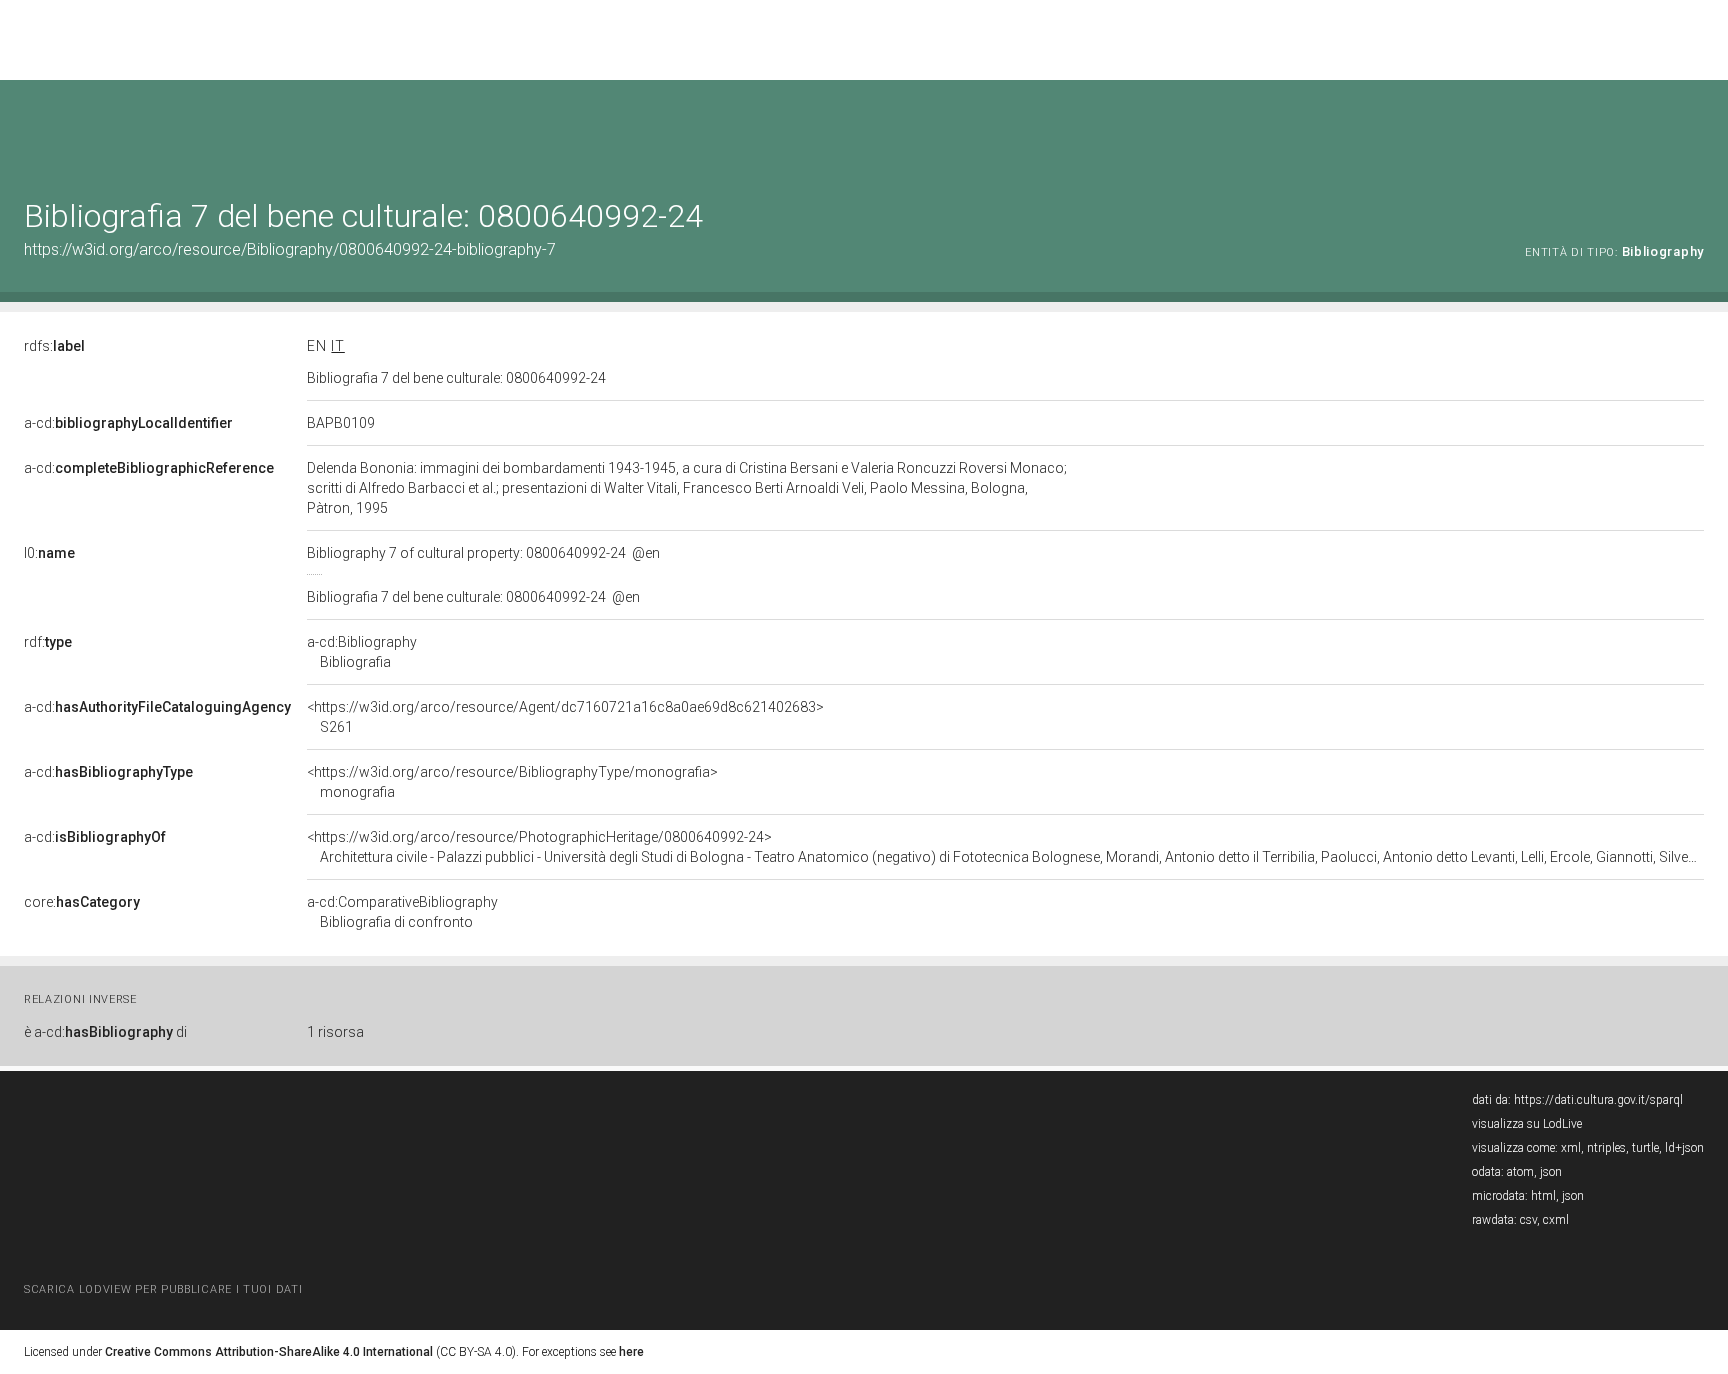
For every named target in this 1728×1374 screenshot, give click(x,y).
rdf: (48, 642)
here (631, 1352)
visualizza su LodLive (1527, 1124)
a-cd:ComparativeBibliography (402, 912)
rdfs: (54, 346)
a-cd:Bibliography (362, 652)
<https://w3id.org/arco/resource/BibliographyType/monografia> (512, 782)
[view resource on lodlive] (1694, 129)
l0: (49, 553)
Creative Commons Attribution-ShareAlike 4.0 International (269, 1352)
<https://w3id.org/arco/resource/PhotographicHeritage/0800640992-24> (1005, 847)
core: (82, 902)
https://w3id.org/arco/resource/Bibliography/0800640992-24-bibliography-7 (290, 249)
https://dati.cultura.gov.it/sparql (1598, 1100)
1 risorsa (335, 1032)
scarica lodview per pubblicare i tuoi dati (163, 1289)
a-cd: (128, 423)
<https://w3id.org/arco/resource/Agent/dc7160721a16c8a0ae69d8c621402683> (565, 717)
